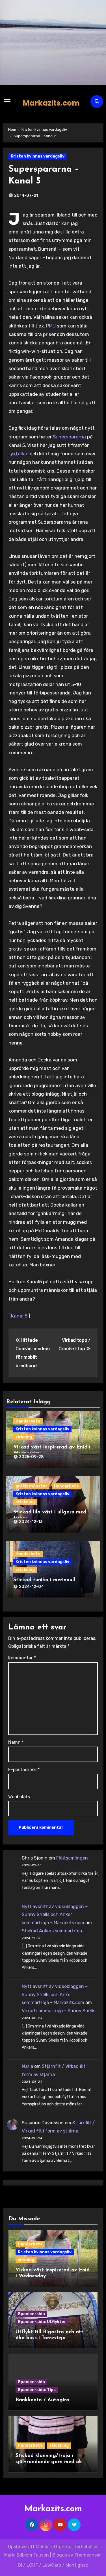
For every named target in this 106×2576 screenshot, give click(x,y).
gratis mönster (31, 1486)
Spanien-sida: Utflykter (42, 2322)
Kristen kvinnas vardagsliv (38, 156)
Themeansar (87, 2555)
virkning (24, 1437)
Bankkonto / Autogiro (42, 2400)
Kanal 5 (19, 1316)
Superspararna (70, 437)
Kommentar (22, 1658)
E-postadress (24, 1770)
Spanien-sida (31, 2314)
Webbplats (19, 1797)
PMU (51, 326)
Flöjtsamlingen (72, 1858)
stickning (25, 1502)
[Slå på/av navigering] (7, 101)
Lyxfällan (19, 454)
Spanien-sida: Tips (37, 2390)
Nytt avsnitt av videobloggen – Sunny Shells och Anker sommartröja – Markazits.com (55, 1915)
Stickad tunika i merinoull (44, 1580)
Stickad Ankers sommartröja (52, 1931)
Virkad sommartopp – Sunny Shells (59, 2011)
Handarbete (28, 1421)
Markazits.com (51, 103)
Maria (27, 2066)
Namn (16, 1742)
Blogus (60, 2555)
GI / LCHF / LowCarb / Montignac (53, 2565)
